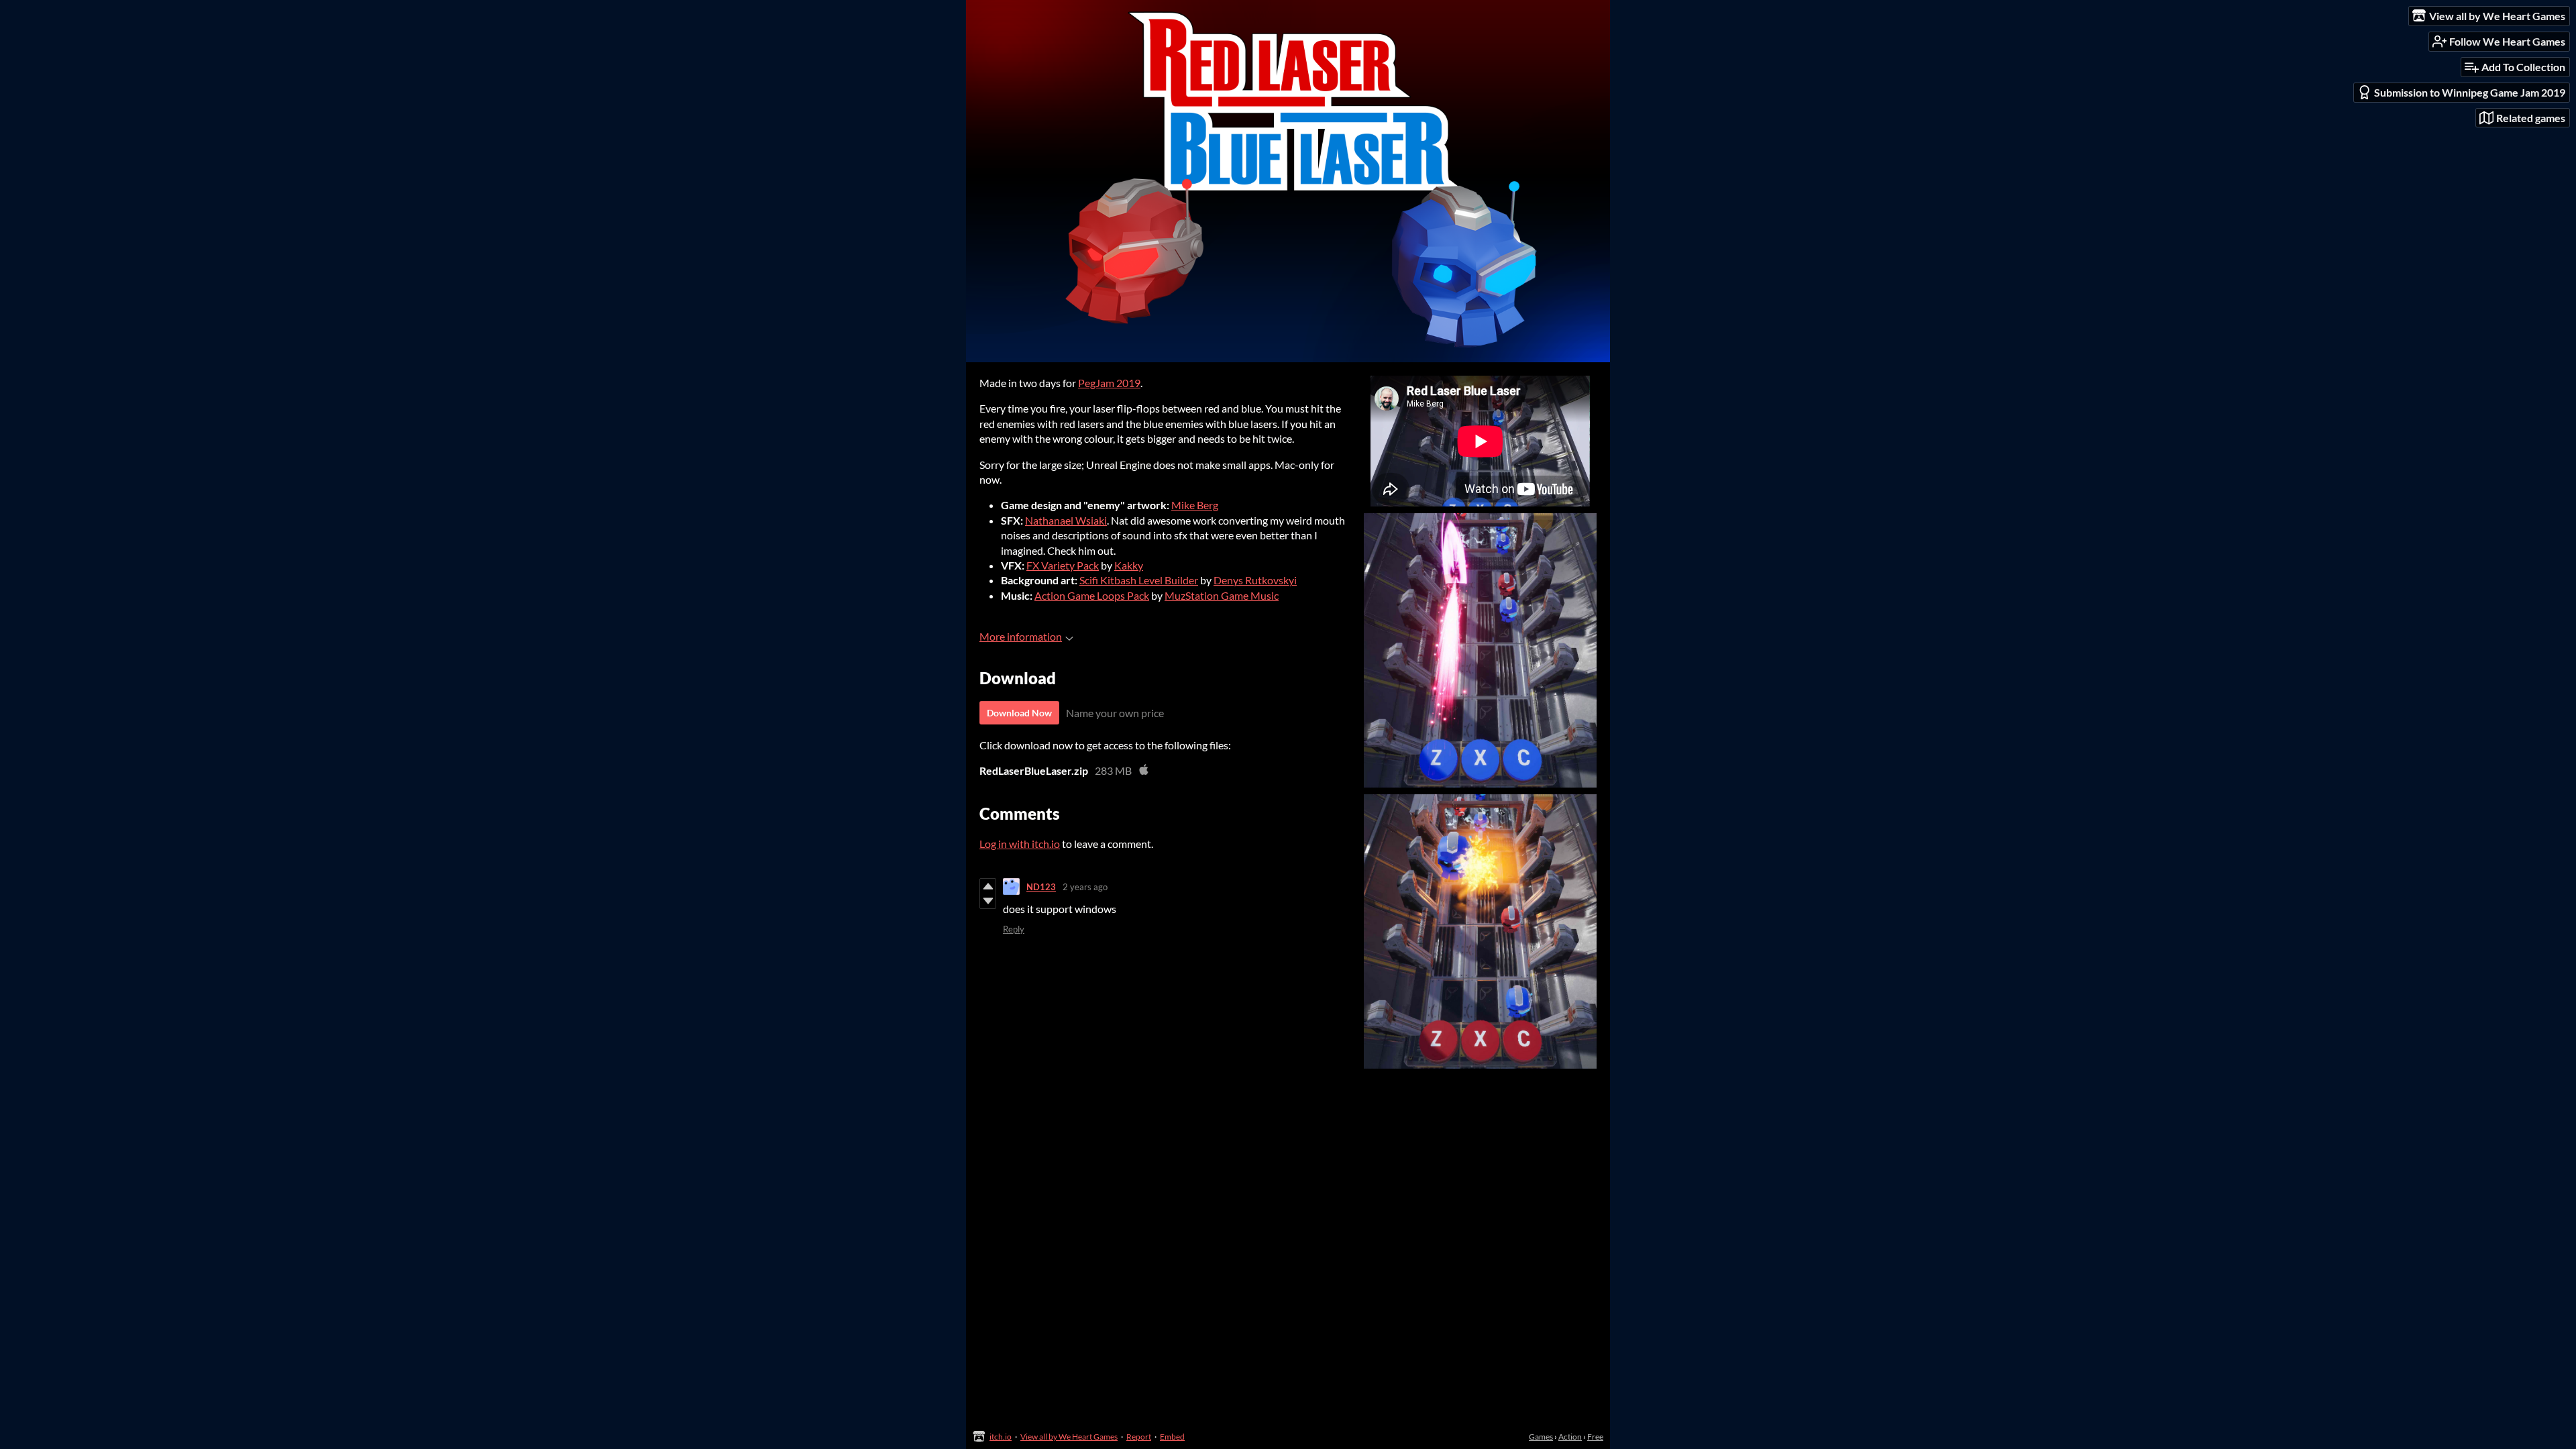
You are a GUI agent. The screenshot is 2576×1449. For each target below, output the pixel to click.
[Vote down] (988, 901)
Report (1139, 1437)
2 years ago (1085, 887)
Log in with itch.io (1020, 844)
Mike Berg (1195, 505)
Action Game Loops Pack (1092, 595)
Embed (1172, 1437)
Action (1570, 1437)
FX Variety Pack (1063, 565)
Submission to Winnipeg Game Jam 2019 (2470, 92)
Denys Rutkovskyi (1255, 580)
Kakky (1129, 565)
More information (1021, 636)
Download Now (1019, 713)
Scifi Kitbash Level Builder (1139, 580)
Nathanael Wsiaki (1066, 520)
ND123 (1041, 887)
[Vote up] (988, 886)
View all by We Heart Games (1069, 1437)
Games (1541, 1437)
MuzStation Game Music (1222, 595)
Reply (1014, 929)
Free (1595, 1437)
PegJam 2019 (1109, 383)
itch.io (1001, 1437)
